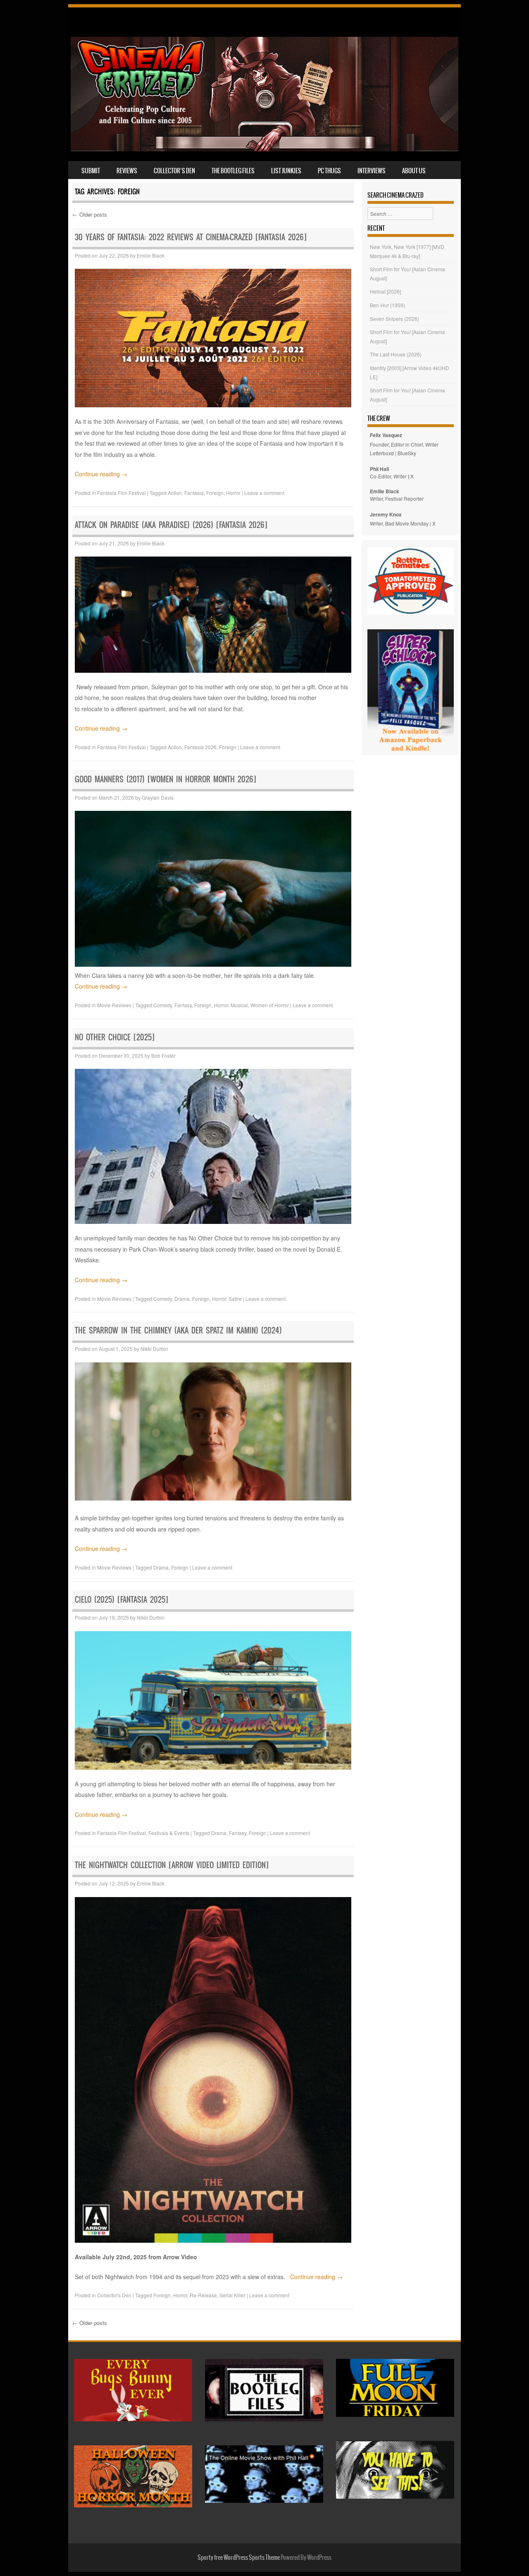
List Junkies (286, 171)
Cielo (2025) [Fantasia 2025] (122, 1600)
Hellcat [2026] (385, 291)
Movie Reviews (114, 1005)
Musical (239, 1005)
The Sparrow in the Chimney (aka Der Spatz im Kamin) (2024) (178, 1330)
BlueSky (407, 453)
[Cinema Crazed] (264, 149)
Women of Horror (270, 1005)
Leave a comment (264, 493)
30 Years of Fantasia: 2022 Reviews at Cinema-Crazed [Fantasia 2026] (191, 237)
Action (175, 493)
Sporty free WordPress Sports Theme (239, 2557)
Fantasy (183, 1005)
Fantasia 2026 (200, 747)
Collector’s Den (174, 171)
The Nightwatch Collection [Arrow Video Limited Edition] (173, 1865)
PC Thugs (329, 171)
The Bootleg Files (233, 171)
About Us (414, 171)
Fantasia (194, 493)
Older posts (90, 214)
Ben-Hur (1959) (387, 305)
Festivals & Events (169, 1833)
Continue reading (101, 474)
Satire (235, 1299)
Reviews (127, 171)
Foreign (215, 493)
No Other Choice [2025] (115, 1037)
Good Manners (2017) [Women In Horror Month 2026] (166, 779)
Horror (233, 493)
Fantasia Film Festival (122, 493)
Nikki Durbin (154, 1349)
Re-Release (203, 2295)
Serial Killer (232, 2295)
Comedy (163, 1005)
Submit (91, 171)
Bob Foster (163, 1055)
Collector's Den (114, 2295)
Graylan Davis (158, 797)
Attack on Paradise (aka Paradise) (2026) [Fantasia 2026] (171, 525)
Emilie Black (151, 255)
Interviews (372, 171)
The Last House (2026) (396, 354)
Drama (182, 1299)
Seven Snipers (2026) (394, 319)
